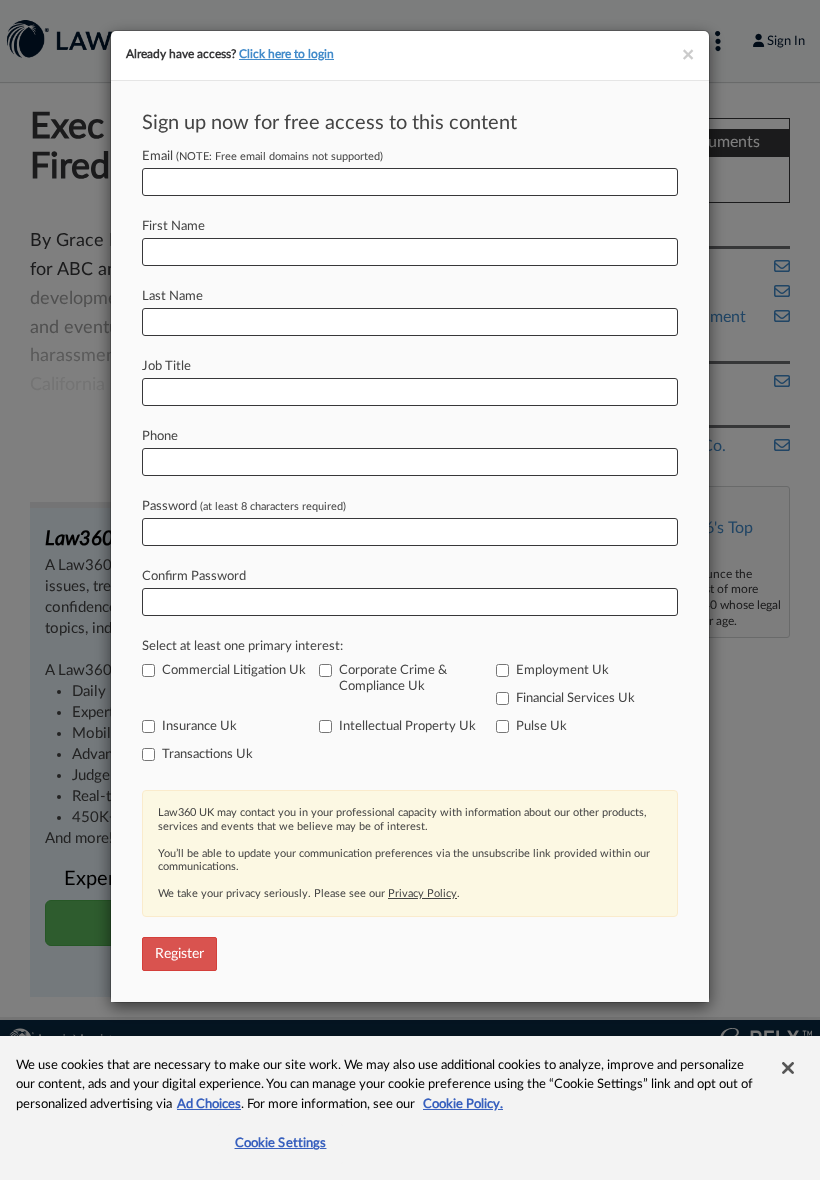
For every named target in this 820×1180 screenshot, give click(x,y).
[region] (410, 1108)
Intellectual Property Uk (407, 726)
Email (262, 156)
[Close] (788, 1068)
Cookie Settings (281, 1143)
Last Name (172, 296)
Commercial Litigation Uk (234, 670)
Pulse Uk (541, 726)
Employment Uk (562, 670)
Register (179, 954)
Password (244, 506)
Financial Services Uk (575, 698)
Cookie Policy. (463, 1104)
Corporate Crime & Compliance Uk (393, 678)
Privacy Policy (422, 893)
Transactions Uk (207, 754)
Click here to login (286, 54)
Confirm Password (194, 576)
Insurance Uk (199, 726)
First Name (173, 226)
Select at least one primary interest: (242, 646)
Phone (160, 436)
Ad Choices (209, 1104)
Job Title (166, 366)
